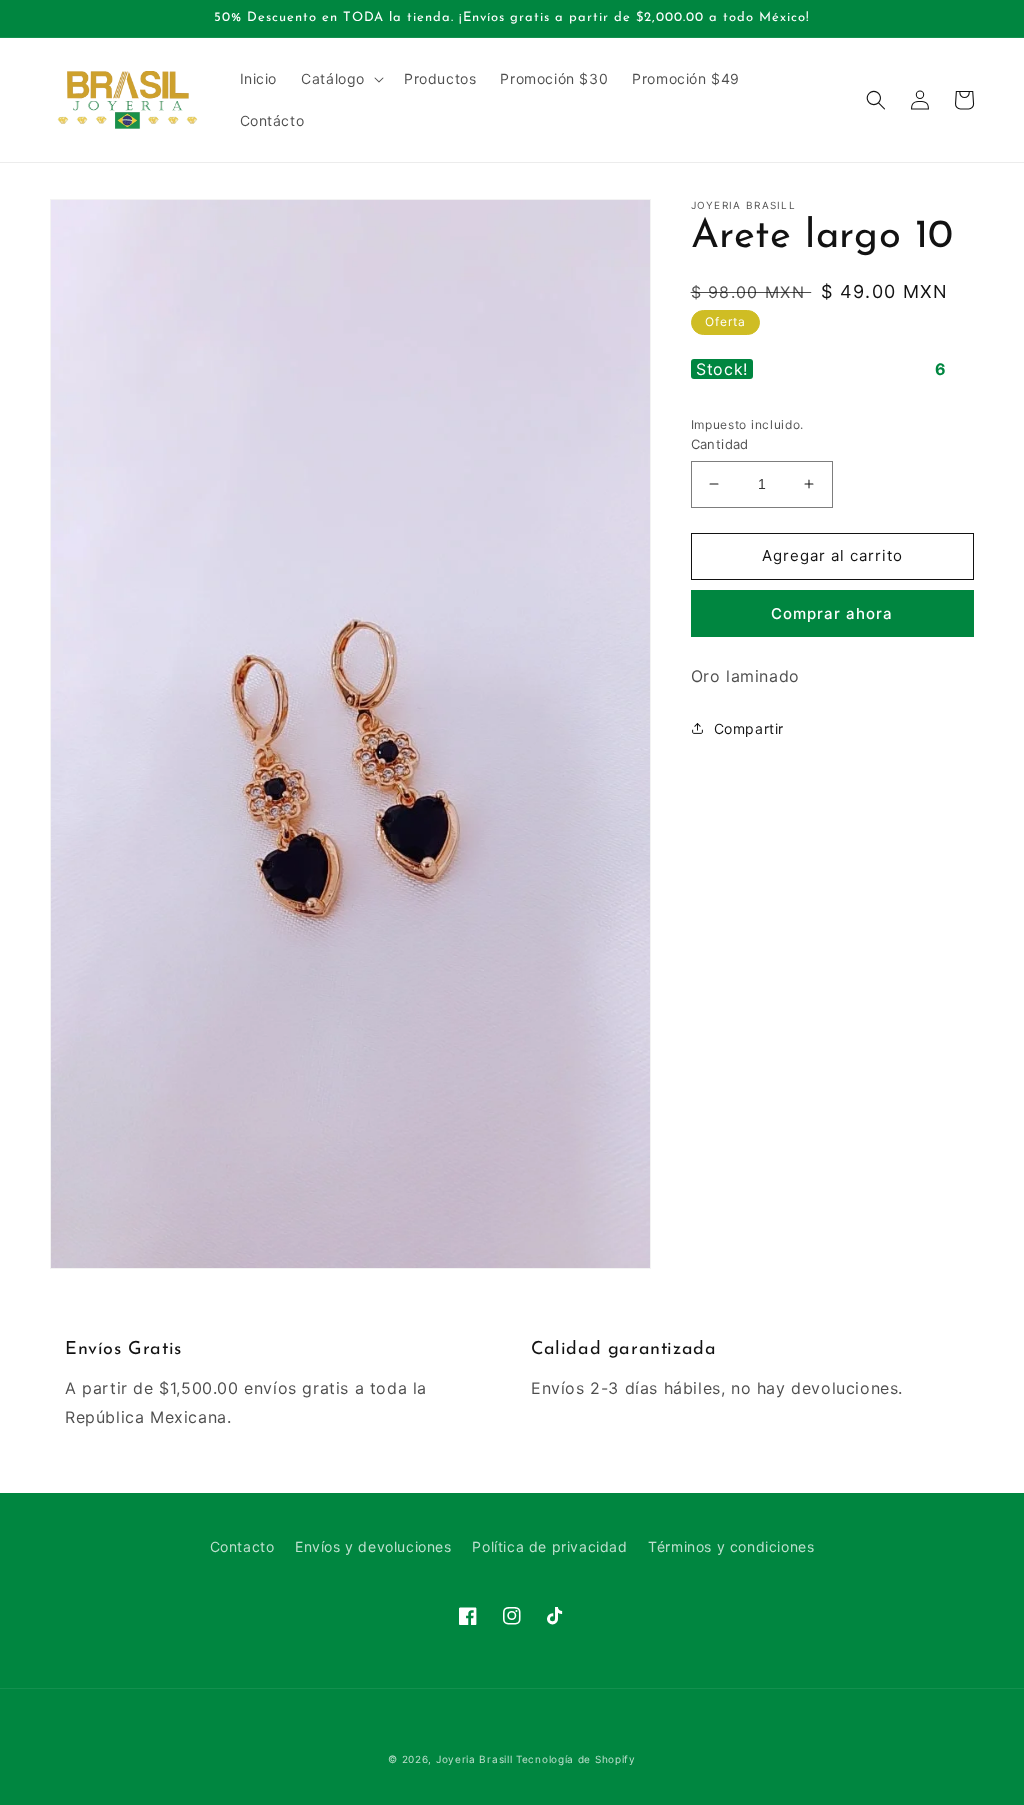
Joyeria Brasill (474, 1759)
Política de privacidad (549, 1546)
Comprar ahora (832, 613)
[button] (340, 79)
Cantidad (720, 444)
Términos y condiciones (731, 1546)
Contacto (242, 1546)
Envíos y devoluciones (373, 1546)
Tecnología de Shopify (576, 1759)
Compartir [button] (749, 728)
